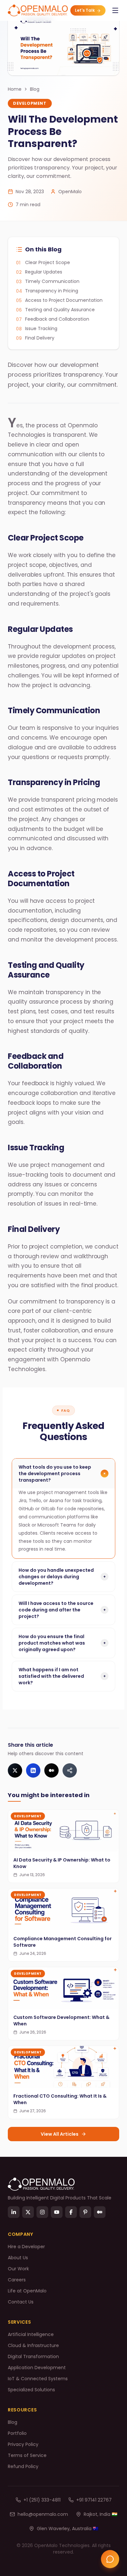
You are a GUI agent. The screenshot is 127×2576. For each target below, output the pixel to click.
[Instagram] (42, 2212)
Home (15, 89)
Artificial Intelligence (31, 2334)
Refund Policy (23, 2466)
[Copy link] (70, 1770)
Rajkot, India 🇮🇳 (100, 2514)
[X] (28, 2212)
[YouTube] (57, 2212)
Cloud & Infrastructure (33, 2345)
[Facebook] (71, 2212)
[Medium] (100, 2212)
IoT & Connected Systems (38, 2379)
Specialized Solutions (31, 2390)
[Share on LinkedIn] (33, 1770)
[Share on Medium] (51, 1770)
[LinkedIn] (14, 2212)
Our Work (18, 2269)
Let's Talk (85, 10)
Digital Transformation (33, 2356)
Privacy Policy (23, 2444)
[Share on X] (15, 1770)
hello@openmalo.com (43, 2514)
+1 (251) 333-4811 (42, 2500)
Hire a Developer (26, 2247)
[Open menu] (115, 10)
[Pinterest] (85, 2212)
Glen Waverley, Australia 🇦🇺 (68, 2529)
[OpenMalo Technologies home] (38, 10)
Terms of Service (27, 2455)
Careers (17, 2280)
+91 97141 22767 (94, 2500)
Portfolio (17, 2433)
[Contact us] (110, 2559)
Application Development (37, 2368)
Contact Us (21, 2302)
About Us (18, 2258)
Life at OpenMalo (27, 2291)
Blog (35, 89)
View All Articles (60, 2134)
